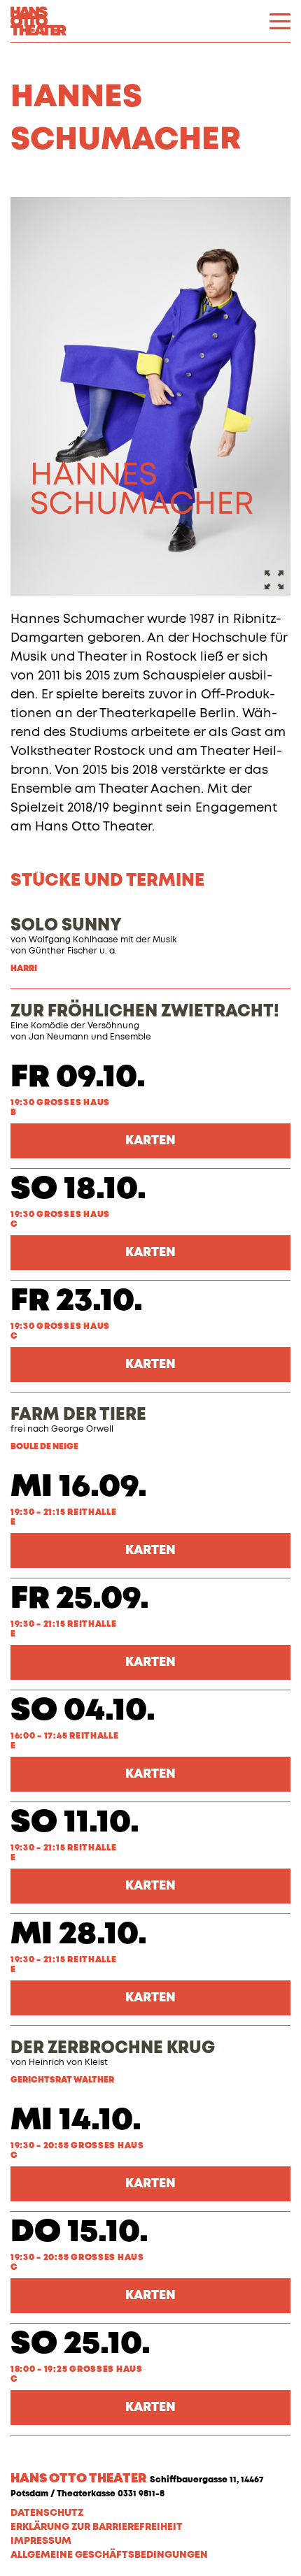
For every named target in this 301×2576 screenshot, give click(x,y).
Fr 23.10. (77, 1301)
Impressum (41, 2541)
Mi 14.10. (76, 2121)
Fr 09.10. (78, 1078)
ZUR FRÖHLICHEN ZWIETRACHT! (145, 1012)
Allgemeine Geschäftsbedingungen (109, 2555)
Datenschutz (47, 2513)
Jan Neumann (59, 1037)
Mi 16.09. (79, 1487)
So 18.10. (78, 1189)
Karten (150, 1141)
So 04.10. (83, 1711)
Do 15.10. (79, 2232)
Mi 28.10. (79, 1935)
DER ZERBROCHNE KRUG (113, 2048)
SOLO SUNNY (66, 926)
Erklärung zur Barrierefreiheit (97, 2527)
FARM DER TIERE (78, 1415)
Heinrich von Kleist (68, 2063)
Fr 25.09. (80, 1599)
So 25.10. (80, 2344)
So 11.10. (75, 1823)
